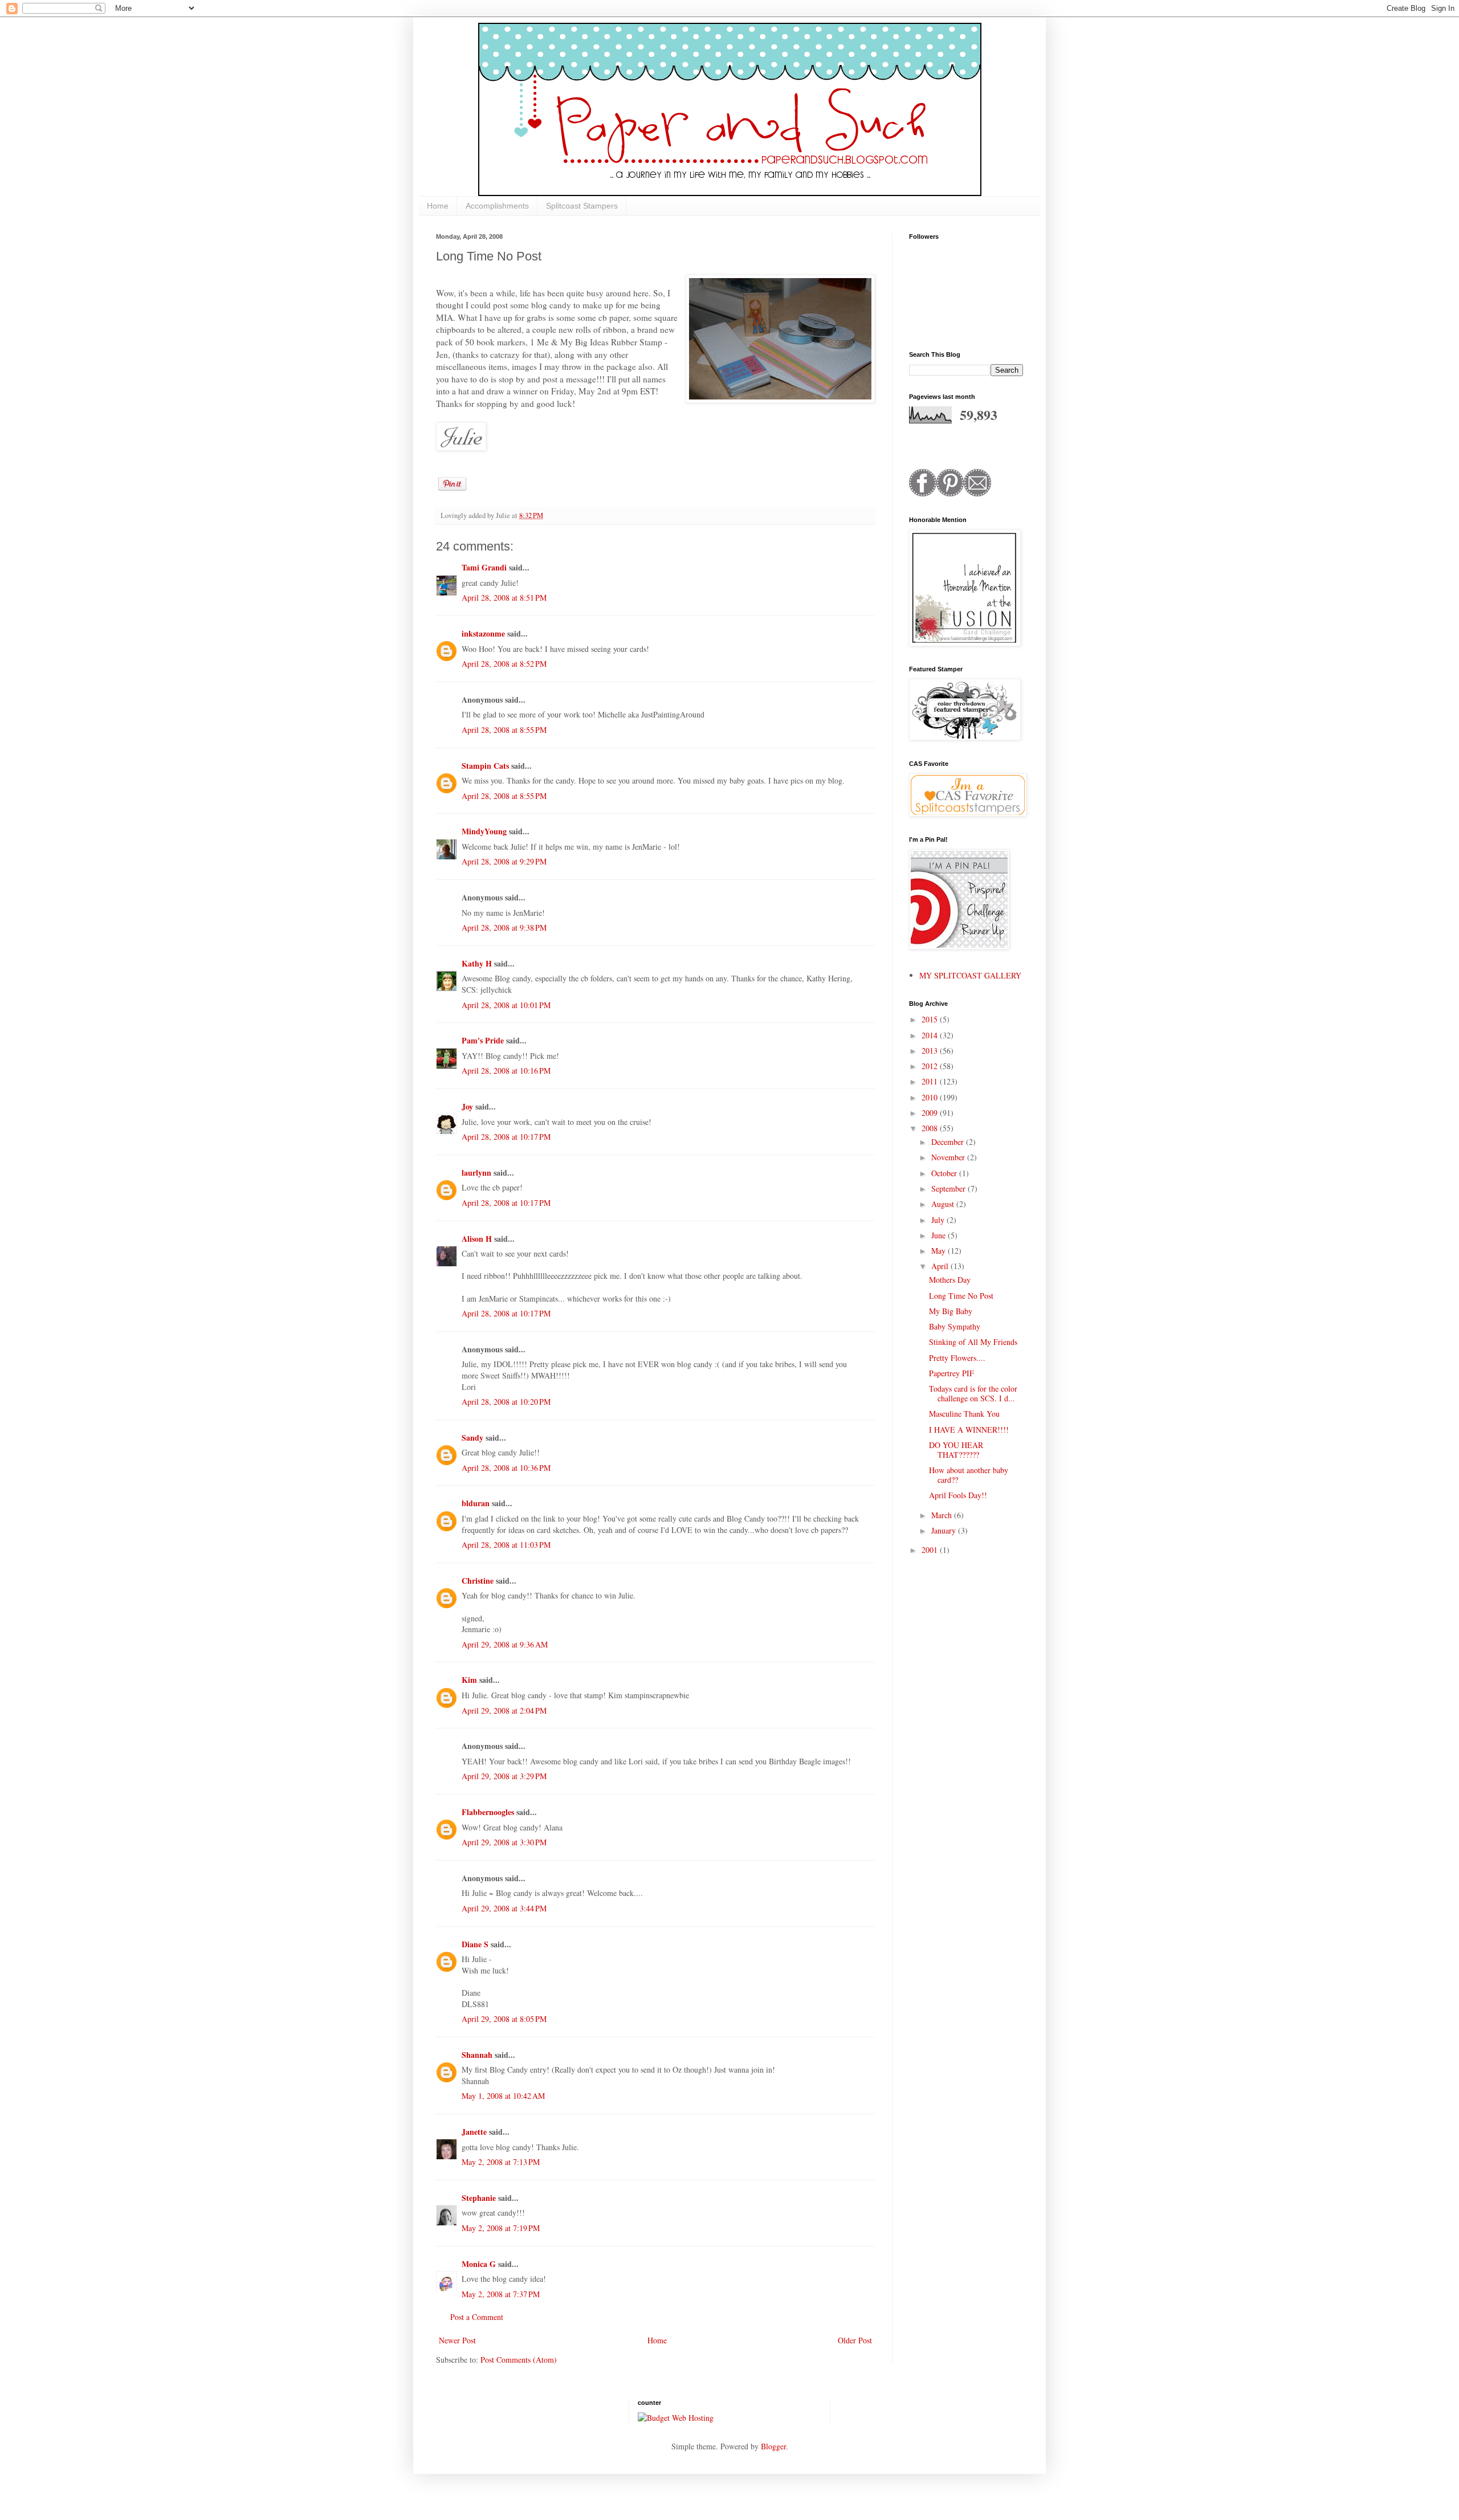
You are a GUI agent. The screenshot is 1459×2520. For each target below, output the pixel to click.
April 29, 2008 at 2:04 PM (504, 1710)
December (949, 1142)
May (940, 1251)
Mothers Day (950, 1280)
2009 (931, 1113)
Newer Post (457, 2340)
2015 (931, 1019)
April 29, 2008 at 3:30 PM (504, 1842)
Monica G (479, 2264)
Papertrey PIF (951, 1373)
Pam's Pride (483, 1040)
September (949, 1188)
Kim (469, 1680)
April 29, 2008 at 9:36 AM (505, 1644)
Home (438, 206)
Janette (474, 2132)
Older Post (855, 2340)
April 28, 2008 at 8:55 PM (504, 730)
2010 (931, 1097)
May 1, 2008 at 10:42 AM (503, 2096)
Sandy (472, 1438)
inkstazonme (483, 633)
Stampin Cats (485, 766)
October (945, 1173)
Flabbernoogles (488, 1812)
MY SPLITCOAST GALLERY (970, 975)
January (945, 1530)
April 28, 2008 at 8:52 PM (504, 664)
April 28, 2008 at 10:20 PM (506, 1402)
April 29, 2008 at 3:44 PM (504, 1908)
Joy (467, 1106)
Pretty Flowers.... (957, 1358)
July (939, 1220)
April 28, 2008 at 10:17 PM (506, 1137)
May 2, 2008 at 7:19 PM (501, 2228)
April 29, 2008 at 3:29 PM (504, 1776)
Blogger (773, 2446)
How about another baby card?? (969, 1475)
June (940, 1235)
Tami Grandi (484, 567)
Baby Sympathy (955, 1326)
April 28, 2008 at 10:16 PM (506, 1071)
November (949, 1157)
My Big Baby (951, 1311)
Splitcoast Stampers (582, 206)
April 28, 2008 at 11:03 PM (506, 1545)
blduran (476, 1503)
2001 (931, 1550)
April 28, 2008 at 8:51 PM (504, 598)
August (944, 1204)
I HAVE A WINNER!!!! (969, 1430)
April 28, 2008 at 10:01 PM (506, 1005)
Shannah (477, 2055)
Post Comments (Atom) (519, 2360)
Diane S (475, 1944)
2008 (931, 1128)
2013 (931, 1051)
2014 (931, 1035)
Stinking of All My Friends (973, 1342)
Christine (478, 1581)
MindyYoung (484, 831)
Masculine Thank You (964, 1414)
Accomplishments (497, 206)
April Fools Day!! (958, 1495)
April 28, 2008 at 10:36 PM (506, 1468)
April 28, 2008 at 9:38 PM (504, 927)
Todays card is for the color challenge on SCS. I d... (973, 1393)
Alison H (477, 1239)
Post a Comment (477, 2317)
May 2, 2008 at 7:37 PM (501, 2294)
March (943, 1515)
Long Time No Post (961, 1296)
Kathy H (477, 963)
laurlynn (476, 1173)
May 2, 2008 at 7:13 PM (501, 2162)
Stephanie (479, 2198)
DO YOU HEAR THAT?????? (956, 1450)
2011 (931, 1081)
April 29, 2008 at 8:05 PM (504, 2019)
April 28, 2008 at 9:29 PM (504, 861)
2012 (931, 1066)
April (941, 1266)
